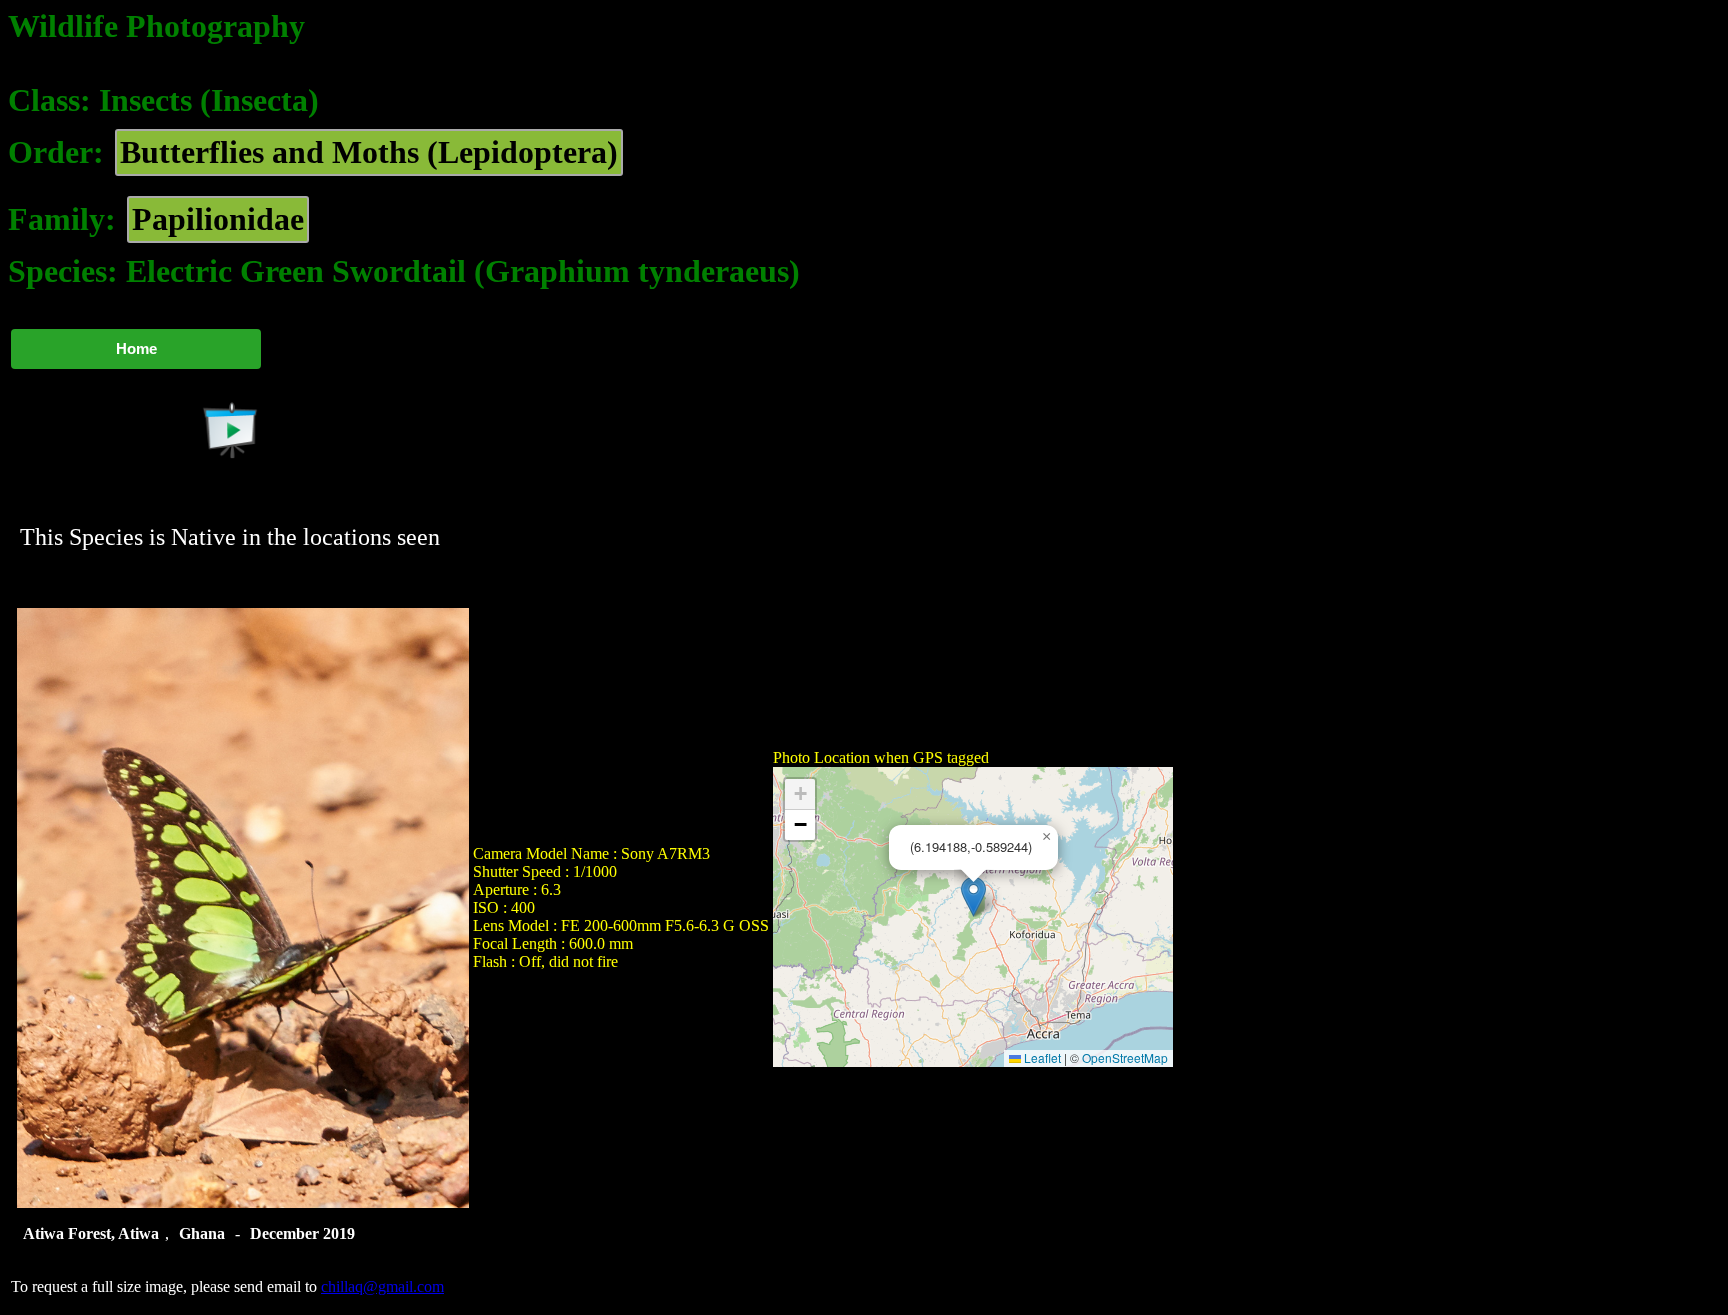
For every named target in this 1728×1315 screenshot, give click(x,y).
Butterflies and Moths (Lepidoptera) (369, 152)
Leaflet (1041, 1057)
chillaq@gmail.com (382, 1286)
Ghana (202, 1233)
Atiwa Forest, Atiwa (91, 1233)
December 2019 (302, 1233)
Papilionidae (218, 219)
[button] (973, 896)
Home (136, 348)
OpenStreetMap (1125, 1057)
